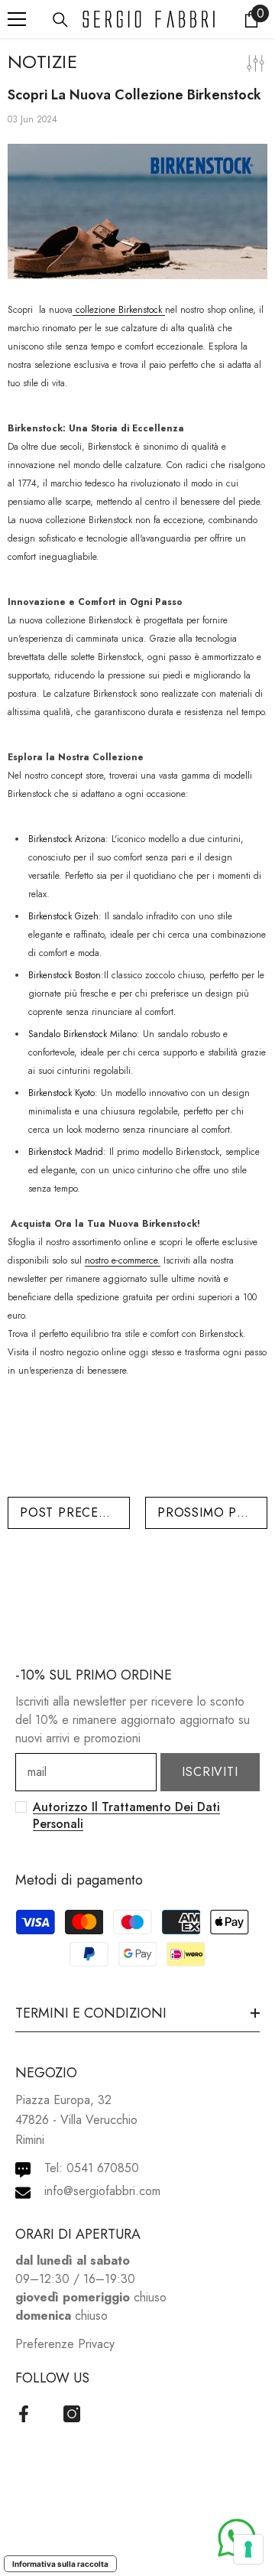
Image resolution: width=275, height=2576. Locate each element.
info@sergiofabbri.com (102, 2191)
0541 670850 (103, 2168)
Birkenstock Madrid (66, 1152)
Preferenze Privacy (65, 2344)
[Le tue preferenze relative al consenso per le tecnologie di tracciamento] (248, 2549)
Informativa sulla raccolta (60, 2564)
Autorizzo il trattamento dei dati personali (126, 1815)
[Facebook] (24, 2414)
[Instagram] (72, 2414)
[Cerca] (60, 20)
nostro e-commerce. (123, 1260)
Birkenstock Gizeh (63, 916)
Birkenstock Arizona (67, 839)
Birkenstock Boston (65, 975)
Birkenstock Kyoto (61, 1093)
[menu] (17, 19)
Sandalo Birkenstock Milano (82, 1034)
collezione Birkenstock (119, 310)
